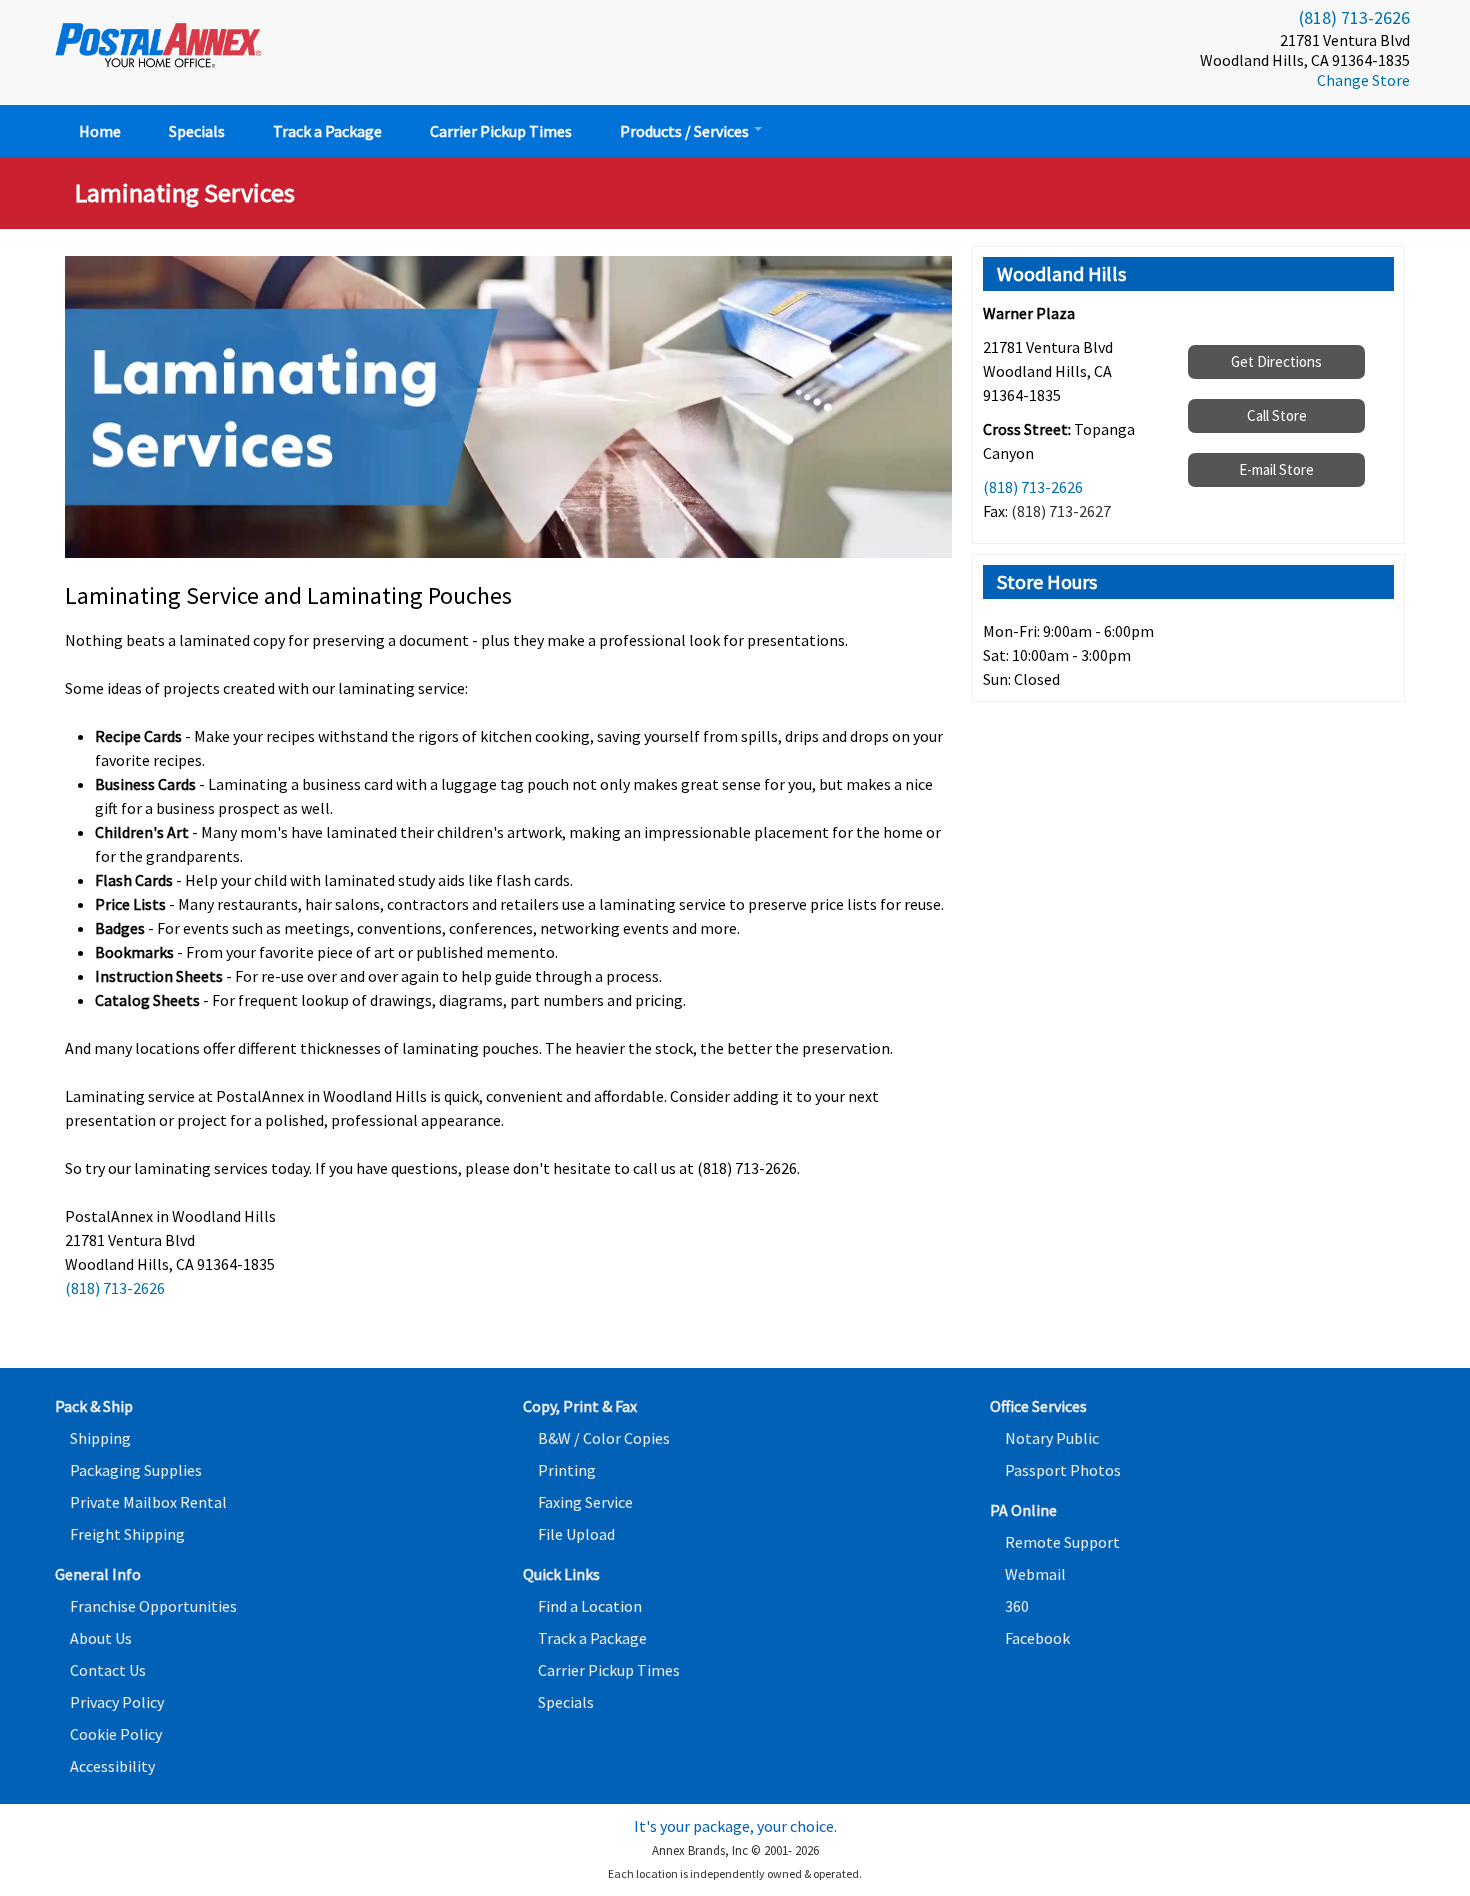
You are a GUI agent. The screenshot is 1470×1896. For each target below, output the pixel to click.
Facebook (1037, 1638)
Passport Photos (1063, 1470)
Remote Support (1062, 1542)
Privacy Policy (117, 1702)
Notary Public (1052, 1438)
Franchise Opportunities (153, 1606)
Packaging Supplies (136, 1470)
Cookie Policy (116, 1734)
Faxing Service (585, 1502)
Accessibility (112, 1766)
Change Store (1363, 80)
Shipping (100, 1438)
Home (100, 131)
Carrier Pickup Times (501, 131)
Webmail (1035, 1574)
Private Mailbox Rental (148, 1502)
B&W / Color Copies (604, 1438)
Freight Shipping (127, 1534)
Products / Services (686, 131)
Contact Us (108, 1670)
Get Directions (1276, 361)
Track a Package (327, 131)
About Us (101, 1638)
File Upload (576, 1534)
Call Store (1277, 415)
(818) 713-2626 (1354, 17)
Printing (567, 1470)
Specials (197, 131)
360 (1017, 1606)
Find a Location (590, 1606)
